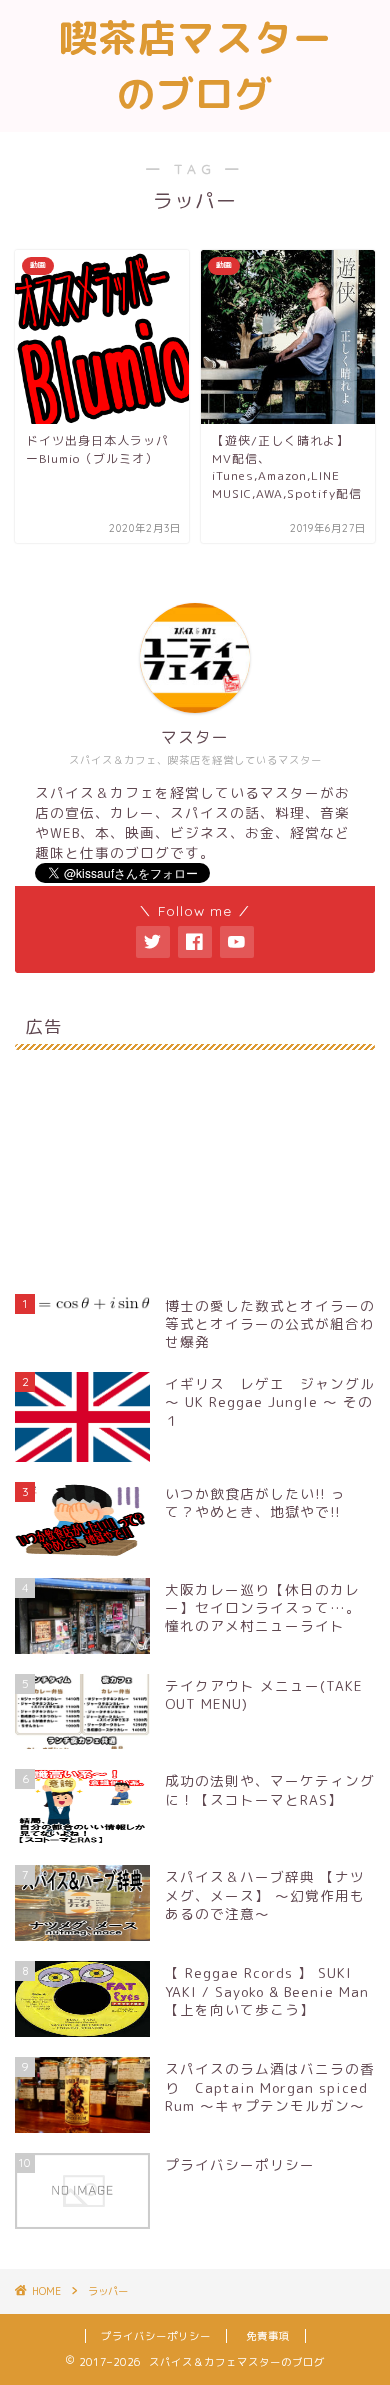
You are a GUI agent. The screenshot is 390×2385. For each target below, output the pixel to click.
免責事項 (268, 2336)
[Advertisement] (195, 1159)
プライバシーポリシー (156, 2336)
